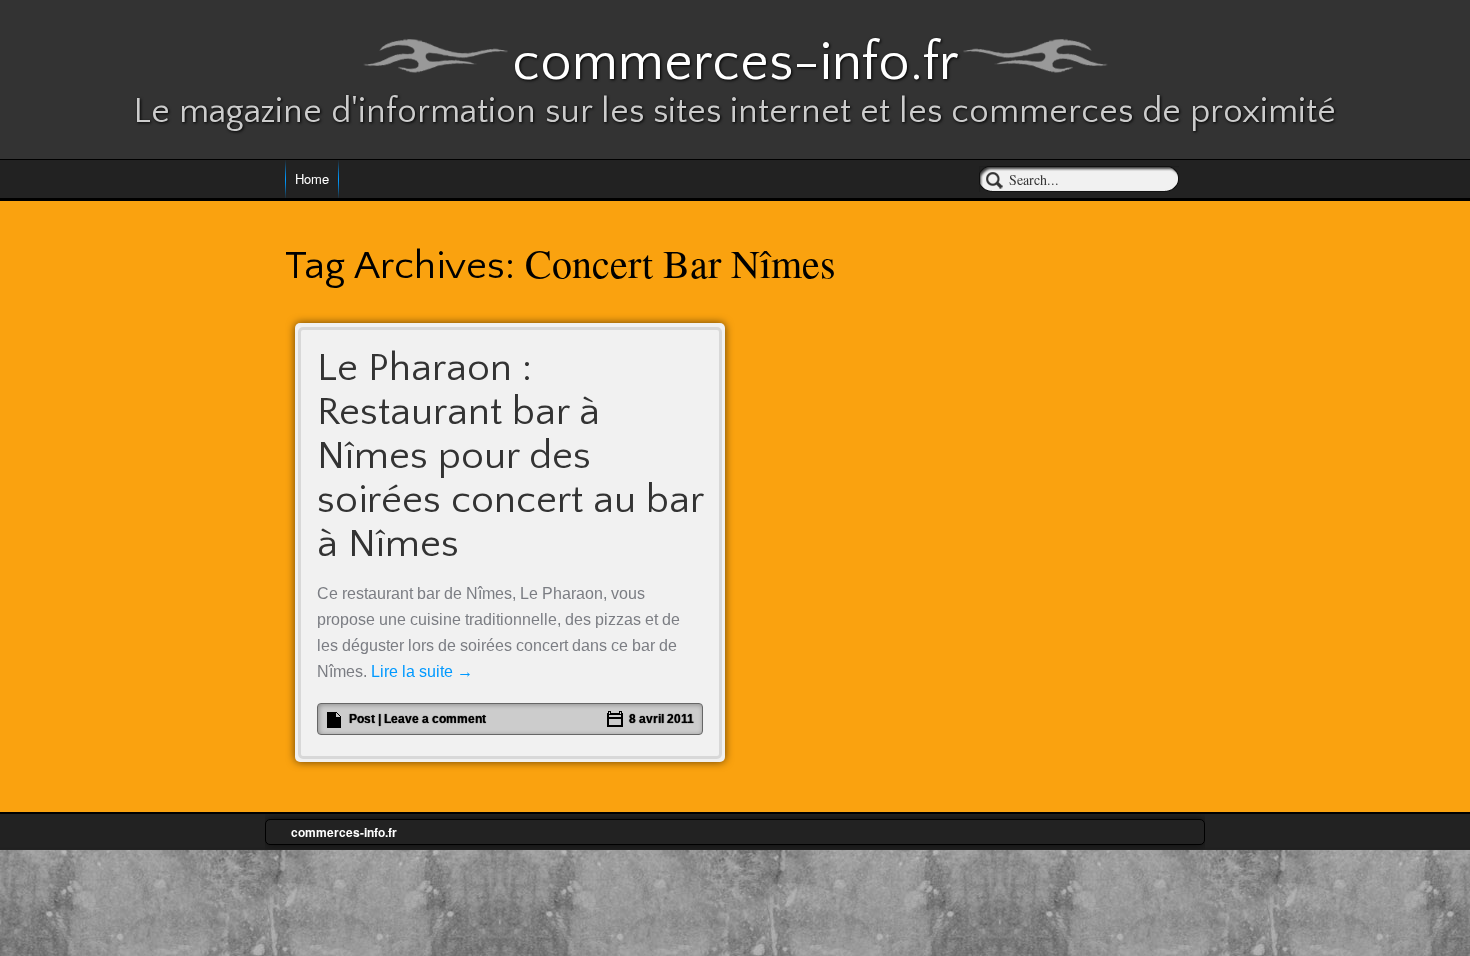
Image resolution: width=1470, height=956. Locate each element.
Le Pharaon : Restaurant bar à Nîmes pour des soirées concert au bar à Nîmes (510, 456)
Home (312, 178)
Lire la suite (422, 671)
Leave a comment (435, 719)
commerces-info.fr (735, 62)
